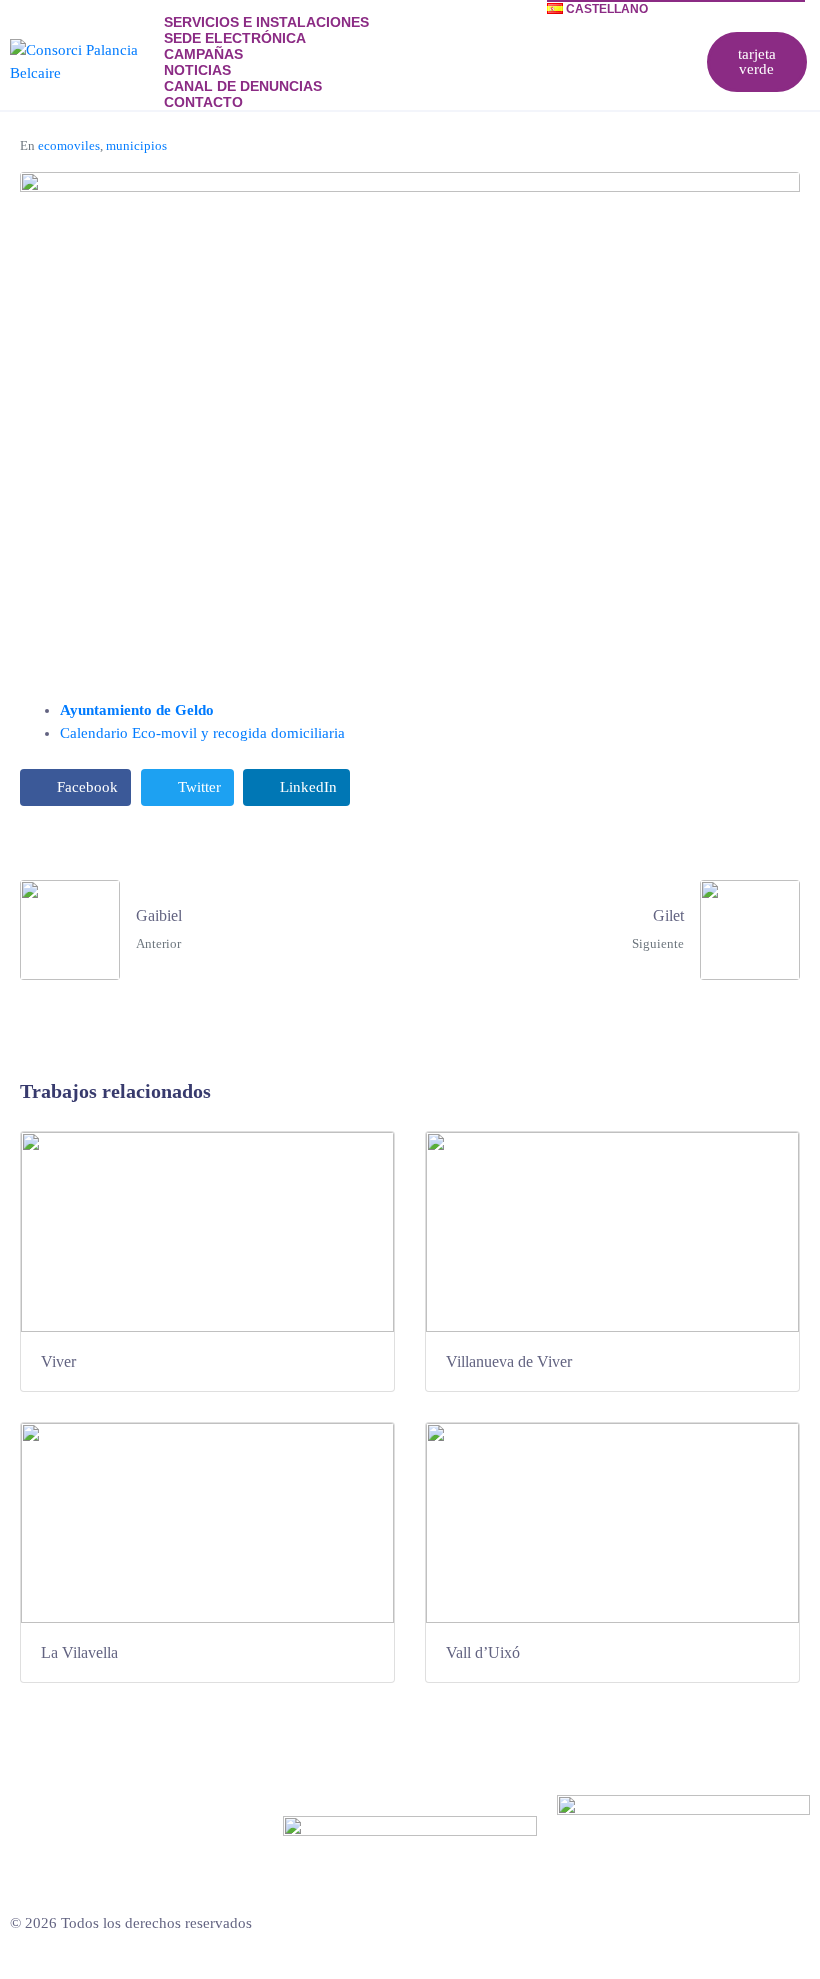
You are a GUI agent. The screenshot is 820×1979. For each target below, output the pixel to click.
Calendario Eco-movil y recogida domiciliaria (202, 733)
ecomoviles (69, 145)
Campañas (203, 54)
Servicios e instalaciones (266, 22)
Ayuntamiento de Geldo (137, 710)
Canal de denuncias (243, 86)
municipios (136, 145)
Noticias (197, 70)
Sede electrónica (235, 38)
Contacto (203, 102)
